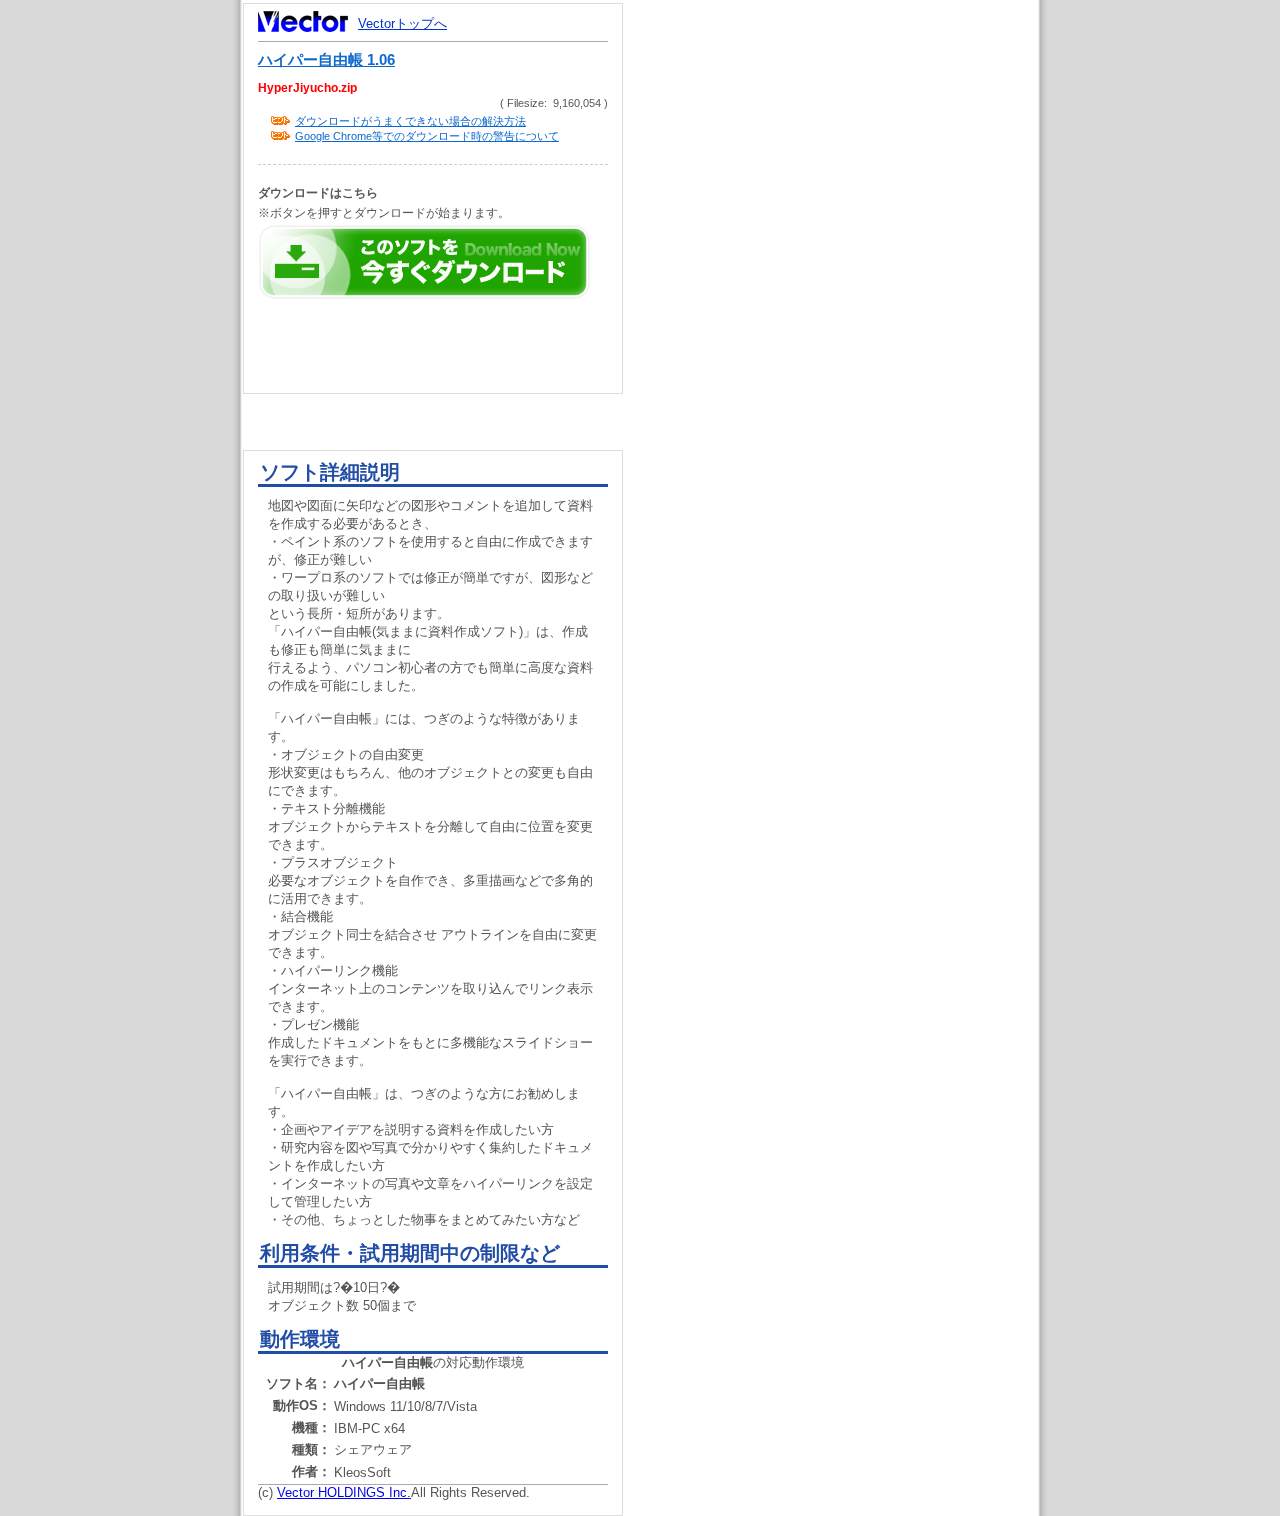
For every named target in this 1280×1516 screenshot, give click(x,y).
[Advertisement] (848, 380)
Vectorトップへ (402, 23)
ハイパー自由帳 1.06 (326, 60)
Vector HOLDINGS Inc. (344, 1492)
